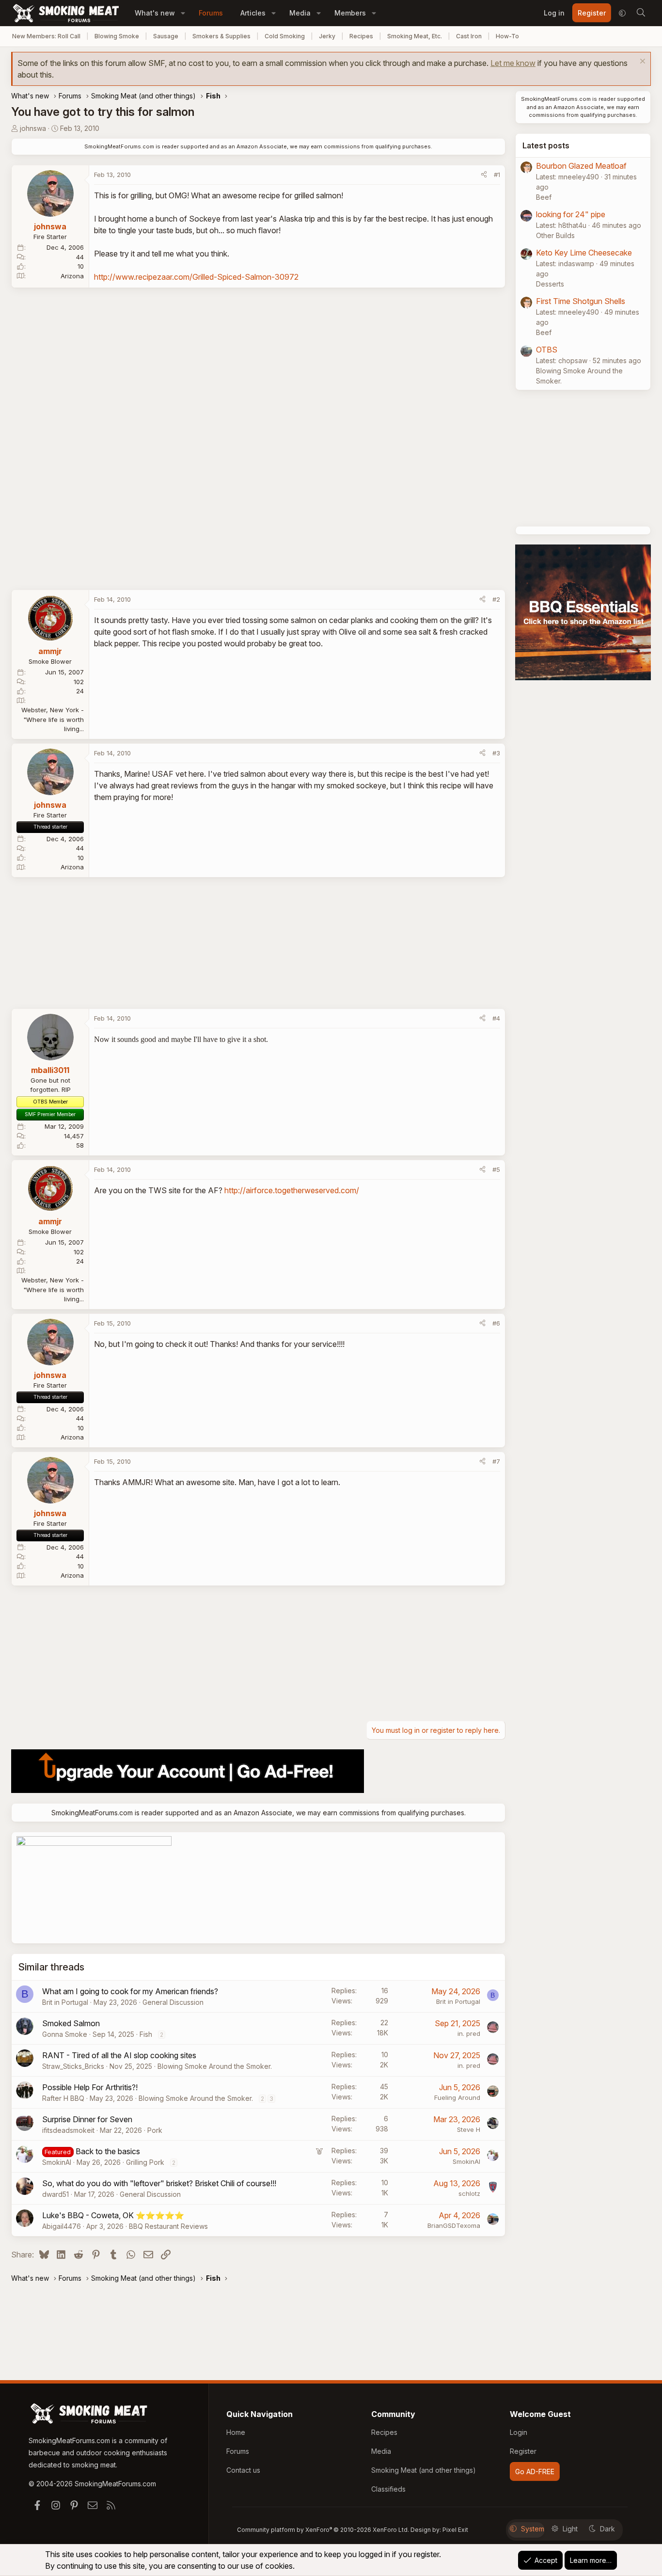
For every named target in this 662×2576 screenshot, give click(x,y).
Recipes (361, 36)
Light (570, 2529)
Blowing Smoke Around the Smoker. (215, 2066)
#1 (497, 175)
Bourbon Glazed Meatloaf (581, 166)
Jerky (327, 36)
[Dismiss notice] (641, 62)
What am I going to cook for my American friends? (130, 1991)
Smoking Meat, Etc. (415, 36)
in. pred (469, 2033)
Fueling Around (457, 2097)
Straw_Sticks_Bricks (73, 2066)
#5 (496, 1169)
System (533, 2529)
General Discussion (173, 2002)
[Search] (641, 13)
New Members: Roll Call (46, 36)
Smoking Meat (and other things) (424, 2470)
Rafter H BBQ (63, 2098)
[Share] (484, 175)
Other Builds (555, 235)
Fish (146, 2034)
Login (519, 2432)
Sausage (166, 36)
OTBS (547, 350)
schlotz (469, 2193)
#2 (496, 599)
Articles (253, 13)
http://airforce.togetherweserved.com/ (292, 1190)
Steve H (469, 2129)
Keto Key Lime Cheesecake (584, 253)
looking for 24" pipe (571, 214)
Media (300, 13)
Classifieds (388, 2489)
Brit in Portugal (65, 2002)
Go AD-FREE (535, 2472)
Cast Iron (469, 36)
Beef (544, 197)
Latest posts (546, 145)
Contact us (243, 2470)
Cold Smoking (285, 36)
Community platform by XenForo (323, 2530)
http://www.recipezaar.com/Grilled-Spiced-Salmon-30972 (196, 277)
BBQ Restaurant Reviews (168, 2226)
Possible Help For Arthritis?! (90, 2087)
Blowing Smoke (117, 36)
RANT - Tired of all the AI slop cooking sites (119, 2055)
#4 (496, 1018)
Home (236, 2432)
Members (350, 13)
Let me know (513, 63)
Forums (211, 13)
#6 (496, 1323)
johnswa (33, 128)
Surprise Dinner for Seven (87, 2119)
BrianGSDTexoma (454, 2225)
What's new (155, 13)
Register (523, 2451)
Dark (607, 2529)
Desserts (550, 284)
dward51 (55, 2194)
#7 (496, 1461)
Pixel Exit (455, 2530)
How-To (507, 36)
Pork (155, 2130)
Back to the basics (108, 2151)
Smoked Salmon (71, 2023)
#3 (496, 753)
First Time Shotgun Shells (581, 301)
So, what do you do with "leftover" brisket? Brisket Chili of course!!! (159, 2183)
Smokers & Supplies (221, 36)
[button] (183, 13)
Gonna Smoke (65, 2034)
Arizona (72, 276)
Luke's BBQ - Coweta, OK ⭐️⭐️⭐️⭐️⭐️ (113, 2215)
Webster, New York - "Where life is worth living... (53, 719)
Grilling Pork (145, 2162)
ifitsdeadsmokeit (68, 2130)
